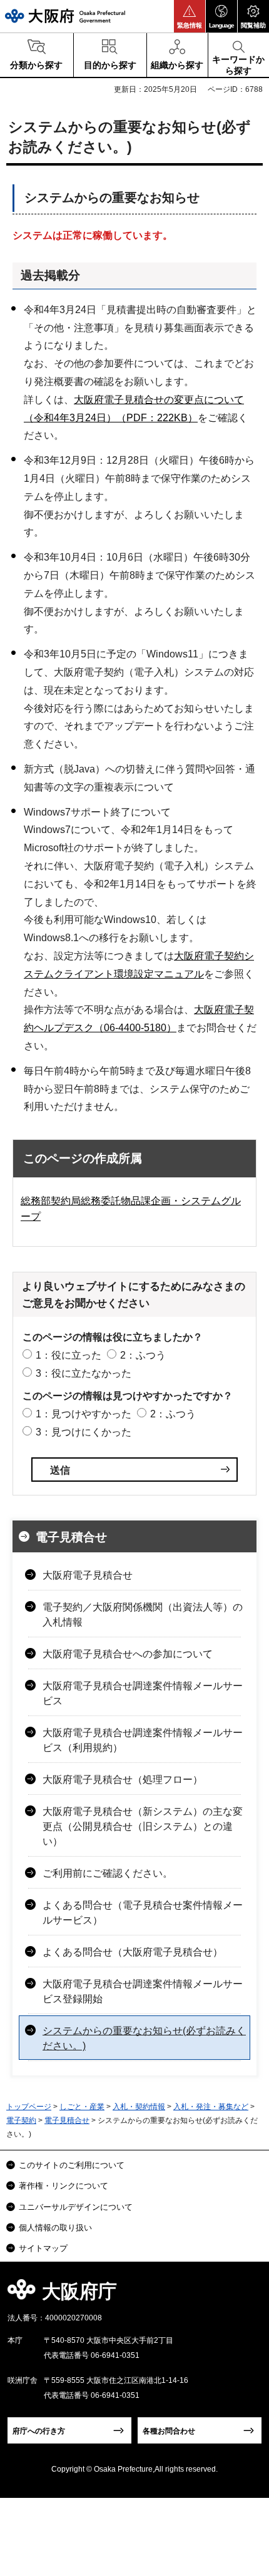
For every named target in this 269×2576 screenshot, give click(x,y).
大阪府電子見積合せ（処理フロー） (123, 1780)
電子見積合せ (71, 1537)
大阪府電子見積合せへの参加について (128, 1654)
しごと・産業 (82, 2107)
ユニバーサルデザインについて (76, 2207)
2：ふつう (143, 1355)
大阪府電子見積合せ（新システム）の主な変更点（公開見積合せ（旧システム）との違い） (143, 1826)
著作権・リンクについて (63, 2186)
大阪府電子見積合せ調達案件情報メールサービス (143, 1693)
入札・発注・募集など (211, 2107)
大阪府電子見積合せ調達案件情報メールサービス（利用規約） (143, 1740)
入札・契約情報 (139, 2107)
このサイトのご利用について (72, 2165)
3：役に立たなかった (84, 1373)
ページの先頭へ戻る (245, 2295)
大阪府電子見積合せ (88, 1575)
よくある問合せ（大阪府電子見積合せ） (133, 1952)
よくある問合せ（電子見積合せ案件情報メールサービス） (143, 1913)
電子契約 (21, 2120)
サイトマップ (43, 2248)
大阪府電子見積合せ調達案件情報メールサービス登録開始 (143, 1991)
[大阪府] (65, 16)
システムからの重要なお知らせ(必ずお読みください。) (144, 2038)
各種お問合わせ (169, 2431)
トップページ (29, 2107)
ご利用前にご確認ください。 (108, 1873)
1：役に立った (69, 1355)
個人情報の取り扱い (55, 2228)
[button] (190, 16)
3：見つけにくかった (84, 1432)
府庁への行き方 (39, 2431)
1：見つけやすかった (84, 1414)
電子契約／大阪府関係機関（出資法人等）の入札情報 (143, 1615)
